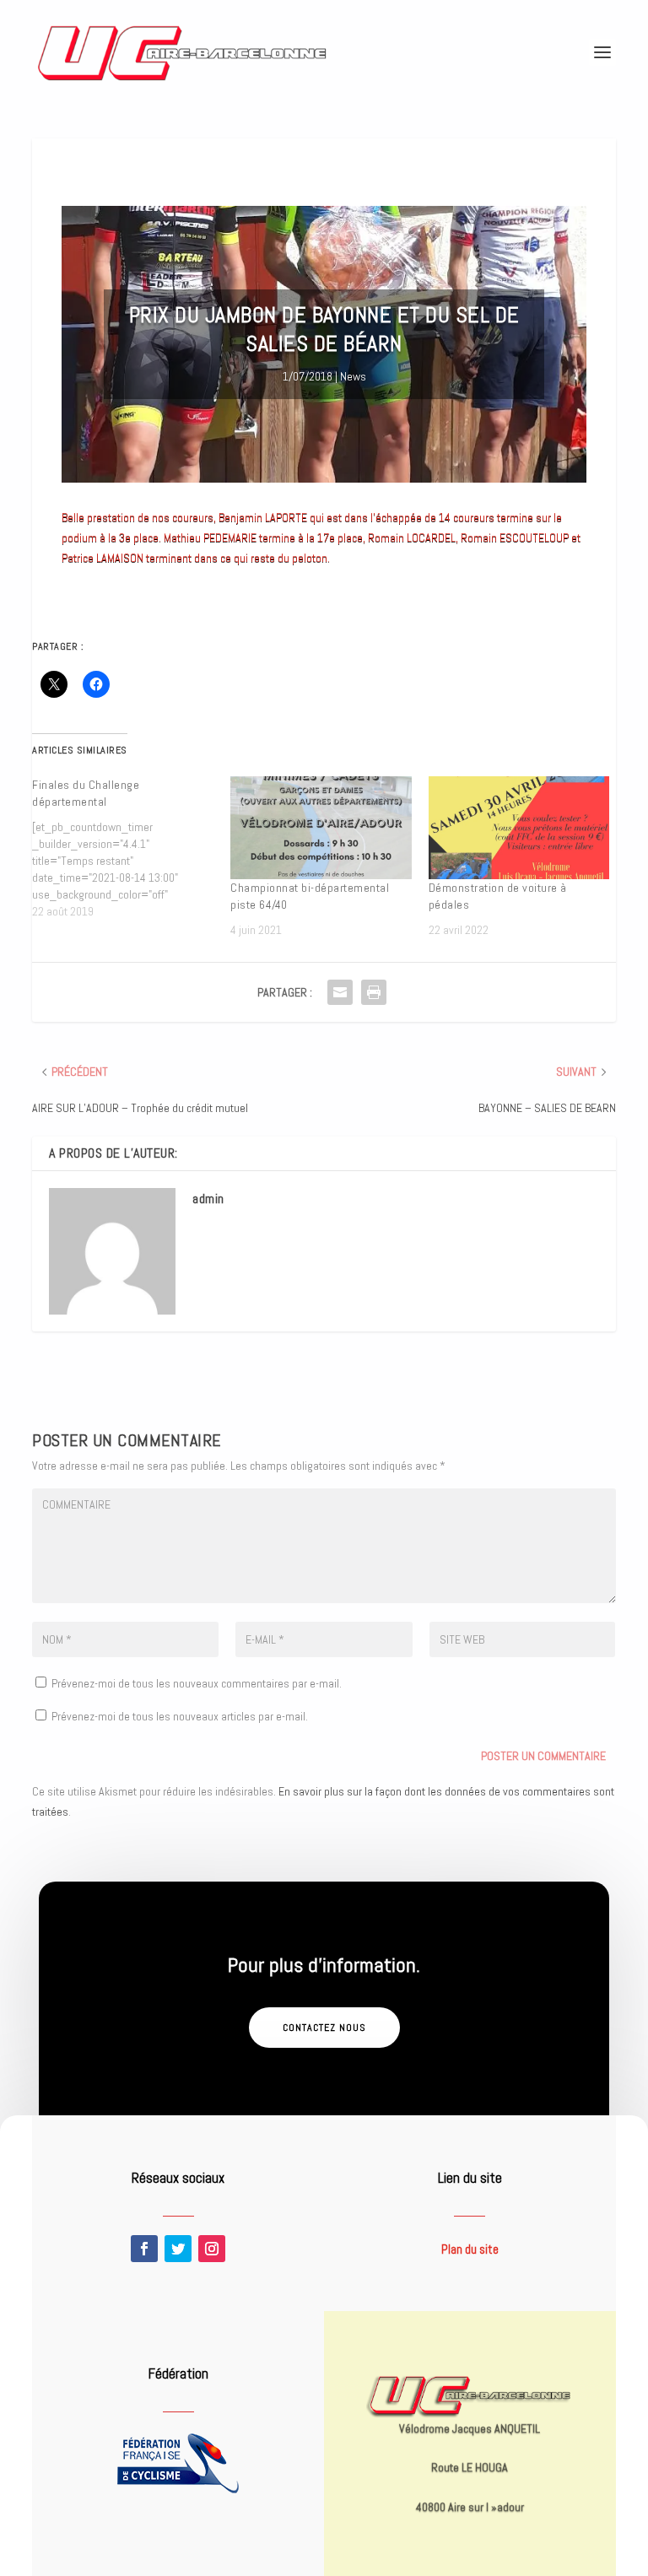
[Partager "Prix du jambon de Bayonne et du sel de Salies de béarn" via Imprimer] (374, 992)
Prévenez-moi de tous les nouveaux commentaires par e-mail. (197, 1683)
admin (208, 1199)
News (353, 376)
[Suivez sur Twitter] (178, 2249)
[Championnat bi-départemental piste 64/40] (321, 828)
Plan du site (470, 2249)
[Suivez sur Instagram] (212, 2249)
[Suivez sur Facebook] (144, 2249)
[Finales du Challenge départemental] (131, 848)
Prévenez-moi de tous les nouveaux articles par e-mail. (180, 1716)
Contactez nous (324, 2028)
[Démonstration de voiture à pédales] (519, 828)
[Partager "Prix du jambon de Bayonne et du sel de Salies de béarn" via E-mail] (340, 992)
